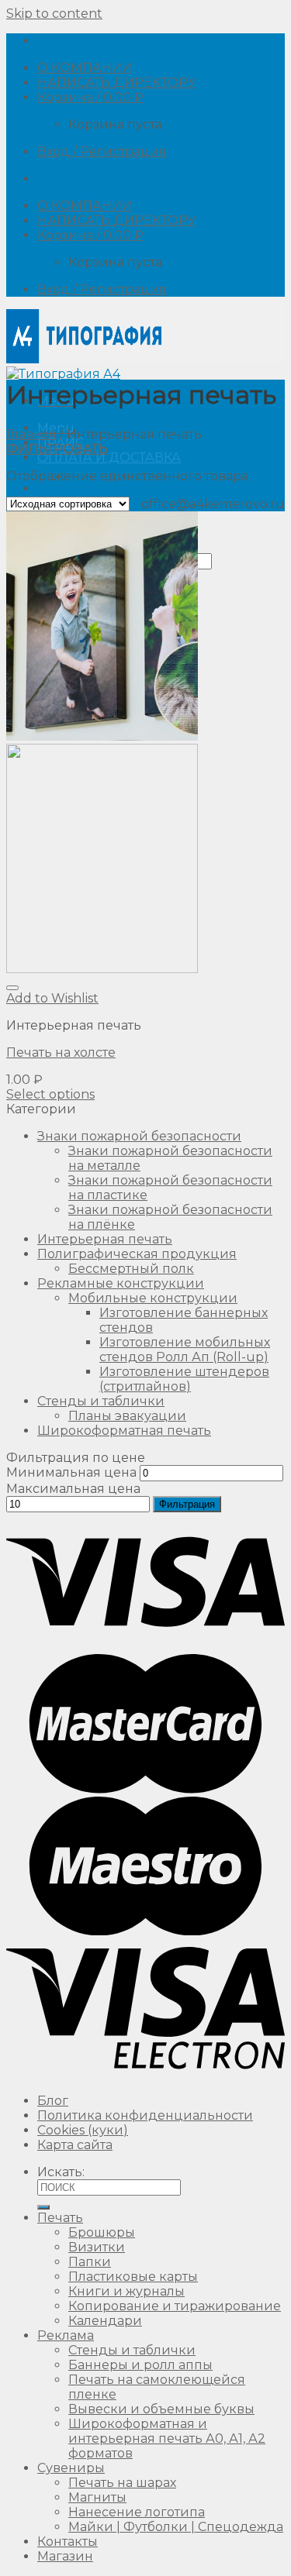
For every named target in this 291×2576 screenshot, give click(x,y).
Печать (60, 2218)
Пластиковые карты (133, 2277)
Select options (50, 1094)
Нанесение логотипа (137, 2512)
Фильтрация (187, 1504)
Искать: (61, 2172)
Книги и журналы (126, 2291)
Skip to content (54, 14)
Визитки (97, 2247)
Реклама (66, 2335)
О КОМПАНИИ (85, 68)
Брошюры (102, 2232)
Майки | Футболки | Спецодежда (176, 2527)
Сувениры (71, 2468)
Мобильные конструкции (153, 1298)
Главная (31, 434)
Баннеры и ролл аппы (140, 2365)
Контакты (68, 2542)
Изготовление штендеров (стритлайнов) (184, 1379)
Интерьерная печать (105, 1239)
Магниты (97, 2497)
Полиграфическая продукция (137, 1254)
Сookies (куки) (83, 2130)
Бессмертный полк (131, 1269)
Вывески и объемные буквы (161, 2409)
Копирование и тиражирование (175, 2306)
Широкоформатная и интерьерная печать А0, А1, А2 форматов (167, 2438)
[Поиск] (43, 2207)
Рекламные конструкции (121, 1283)
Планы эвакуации (127, 1416)
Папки (90, 2262)
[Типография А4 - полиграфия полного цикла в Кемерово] (84, 366)
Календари (105, 2321)
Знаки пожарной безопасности (139, 1136)
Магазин (65, 2556)
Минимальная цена (71, 1472)
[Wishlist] (12, 988)
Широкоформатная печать (124, 1431)
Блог (53, 2101)
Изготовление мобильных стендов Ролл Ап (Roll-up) (185, 1350)
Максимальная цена (73, 1489)
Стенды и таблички (101, 1401)
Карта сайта (75, 2145)
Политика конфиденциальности (145, 2115)
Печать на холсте (61, 1052)
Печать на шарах (122, 2483)
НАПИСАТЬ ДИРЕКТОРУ (117, 83)
